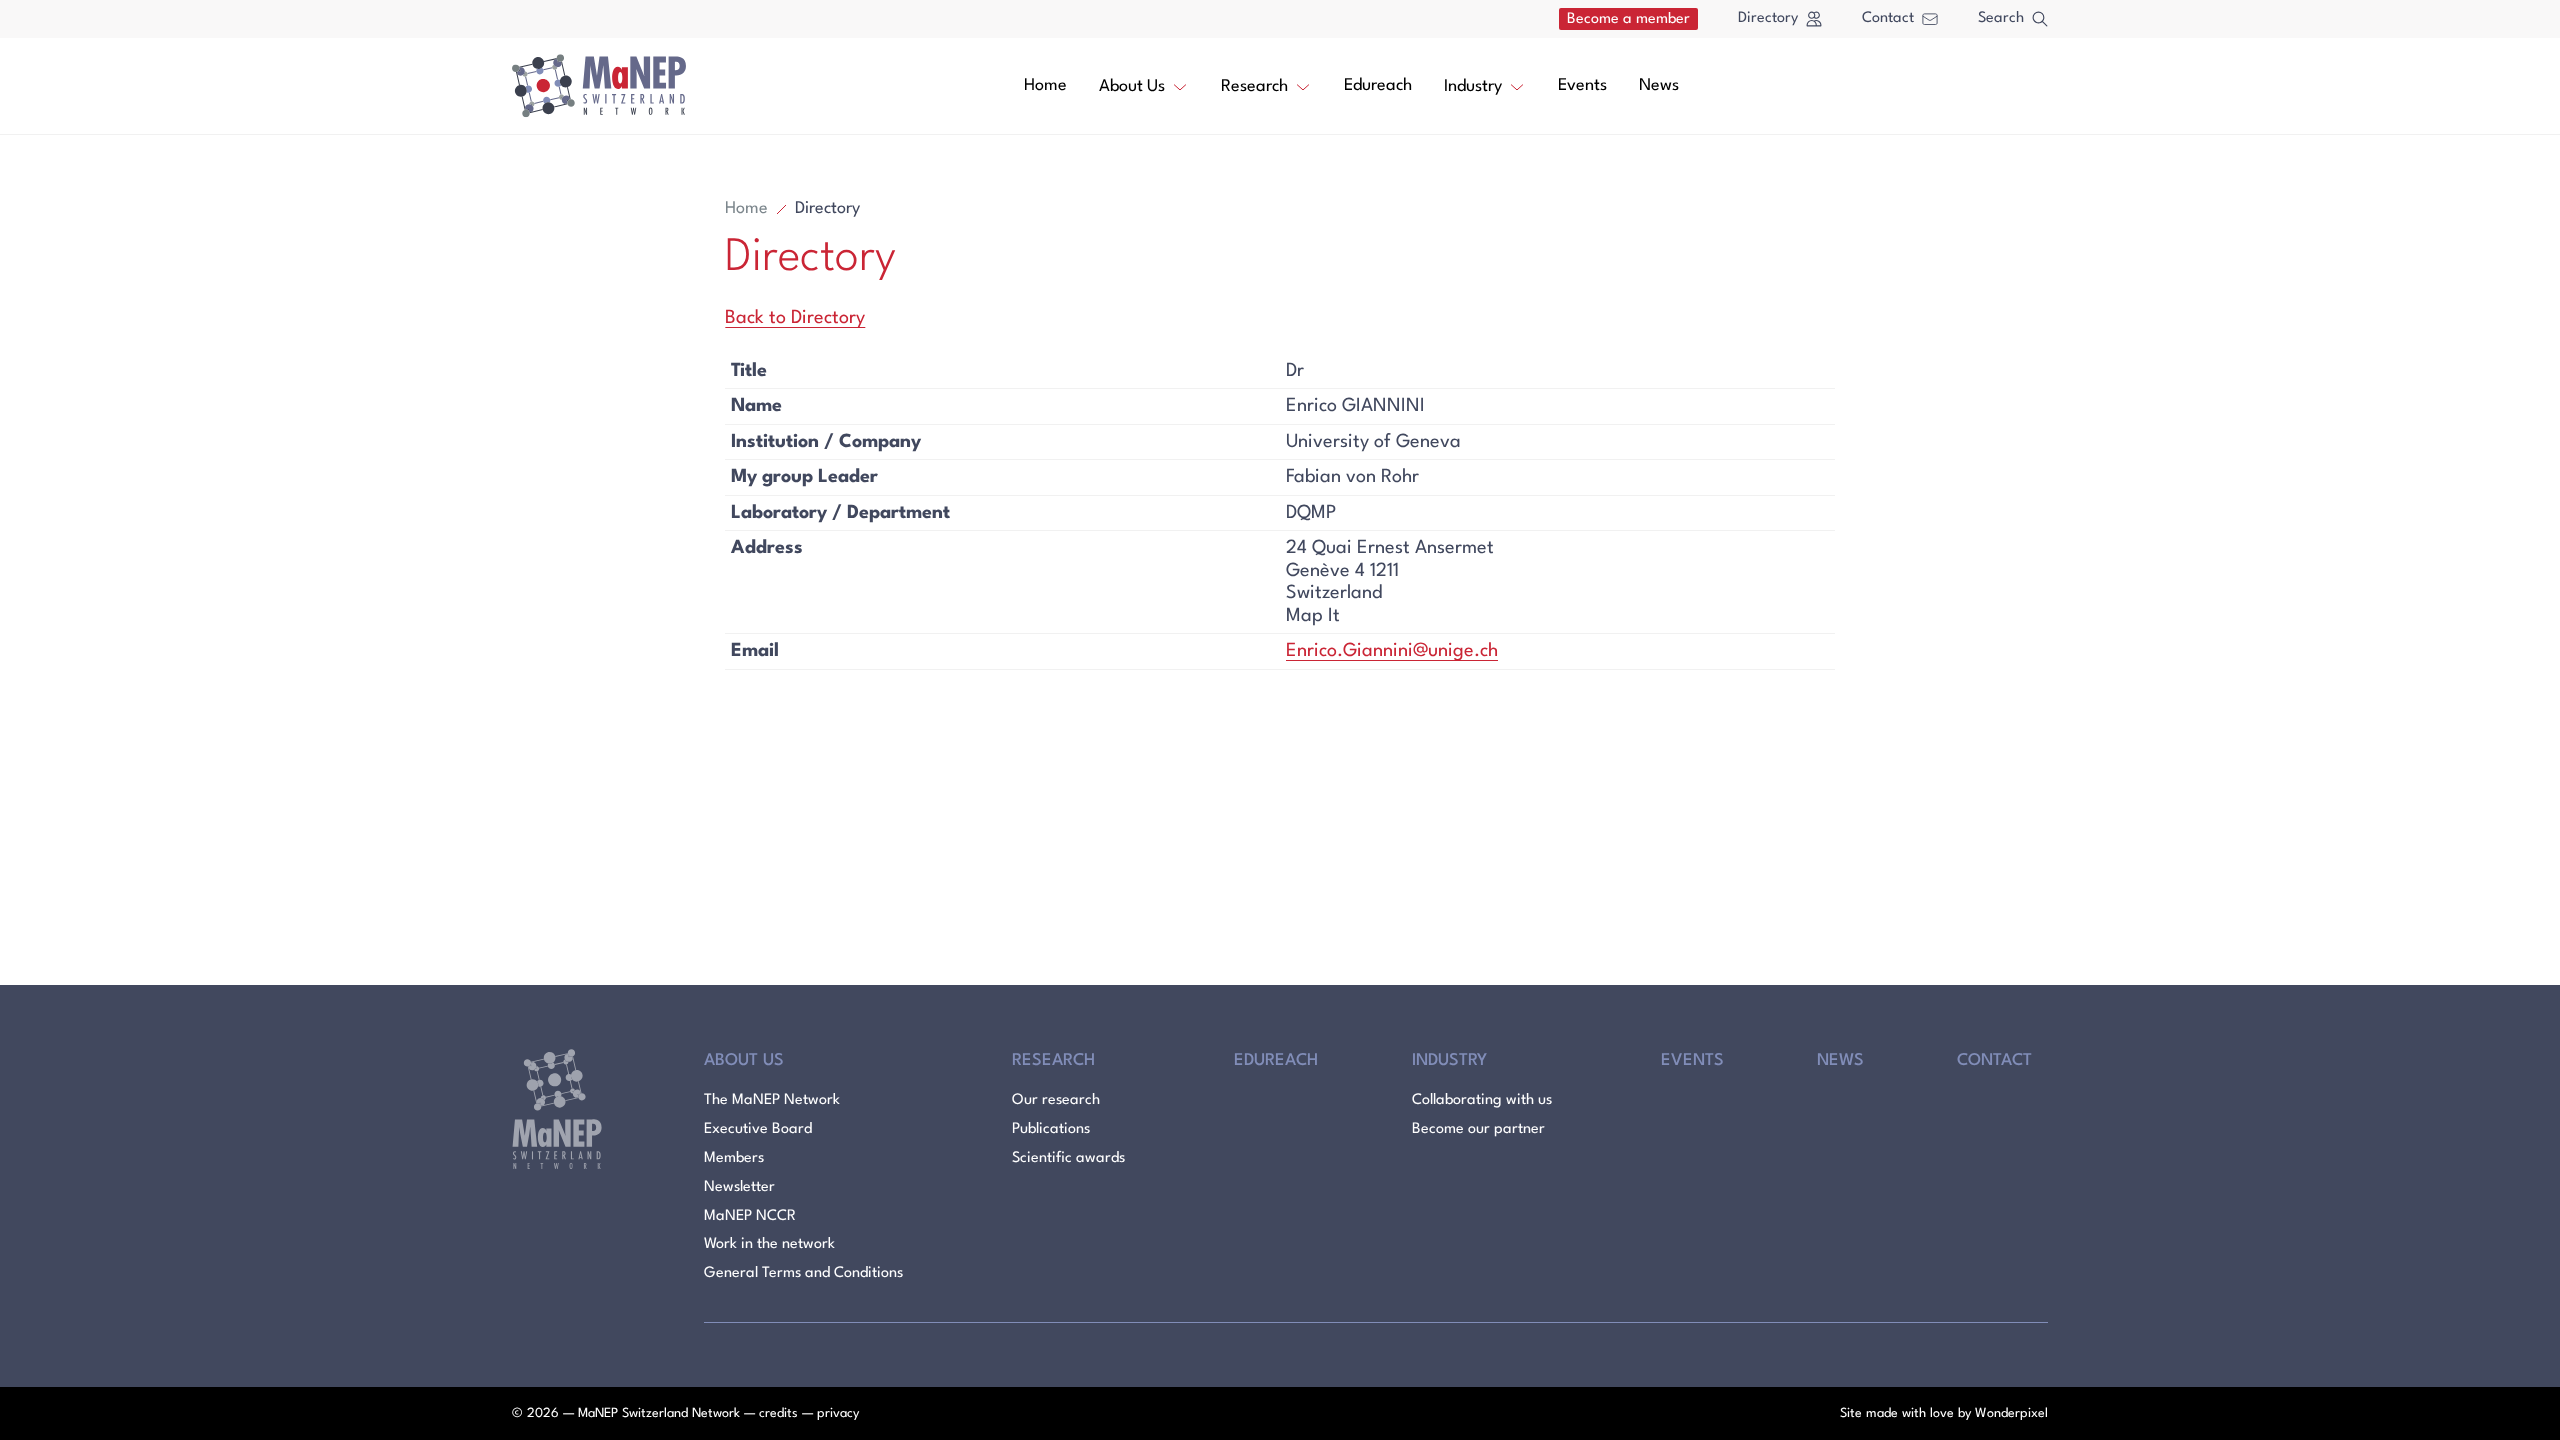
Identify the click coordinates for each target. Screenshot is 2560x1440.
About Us (1132, 86)
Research (1254, 86)
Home (1045, 85)
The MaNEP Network (772, 1100)
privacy (838, 1413)
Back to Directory (795, 318)
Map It (1313, 616)
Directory (1768, 18)
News (1659, 85)
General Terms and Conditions (803, 1273)
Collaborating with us (1482, 1100)
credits (778, 1413)
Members (734, 1158)
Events (1582, 85)
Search (2001, 18)
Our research (1056, 1100)
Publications (1051, 1129)
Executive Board (758, 1129)
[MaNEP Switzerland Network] (599, 86)
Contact (1888, 18)
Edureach (1378, 85)
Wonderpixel (2011, 1413)
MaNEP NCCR (750, 1216)
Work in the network (769, 1244)
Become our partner (1478, 1129)
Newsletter (739, 1187)
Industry (1473, 86)
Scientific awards (1068, 1158)
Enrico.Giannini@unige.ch (1392, 651)
